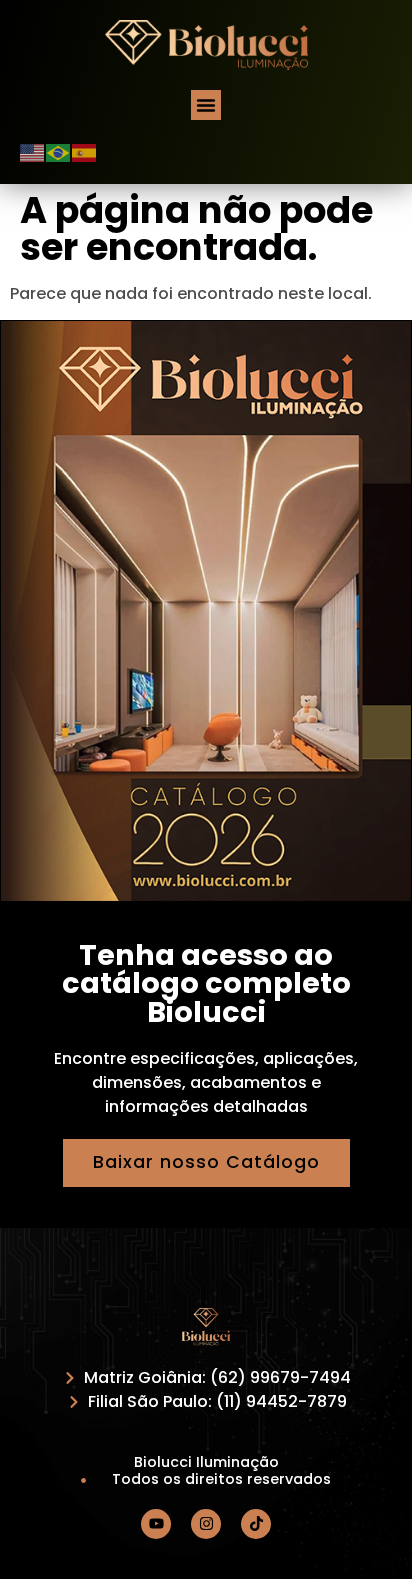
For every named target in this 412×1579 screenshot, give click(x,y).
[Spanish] (85, 151)
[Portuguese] (59, 151)
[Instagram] (206, 1524)
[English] (33, 151)
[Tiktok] (256, 1524)
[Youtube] (156, 1524)
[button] (206, 105)
